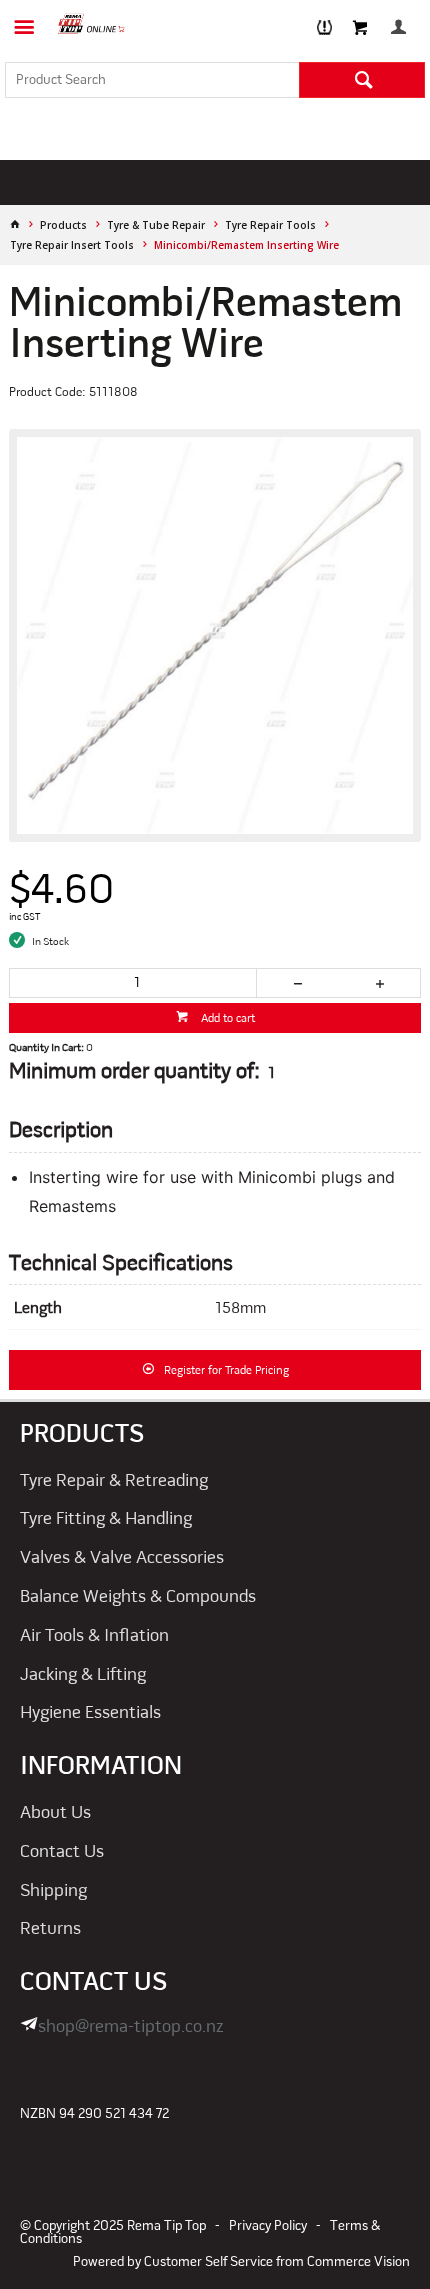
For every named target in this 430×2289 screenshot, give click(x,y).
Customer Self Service (208, 2262)
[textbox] (152, 80)
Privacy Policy (268, 2226)
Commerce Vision (358, 2262)
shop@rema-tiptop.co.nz (131, 2027)
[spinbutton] (133, 983)
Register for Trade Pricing (226, 1371)
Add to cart (226, 1019)
